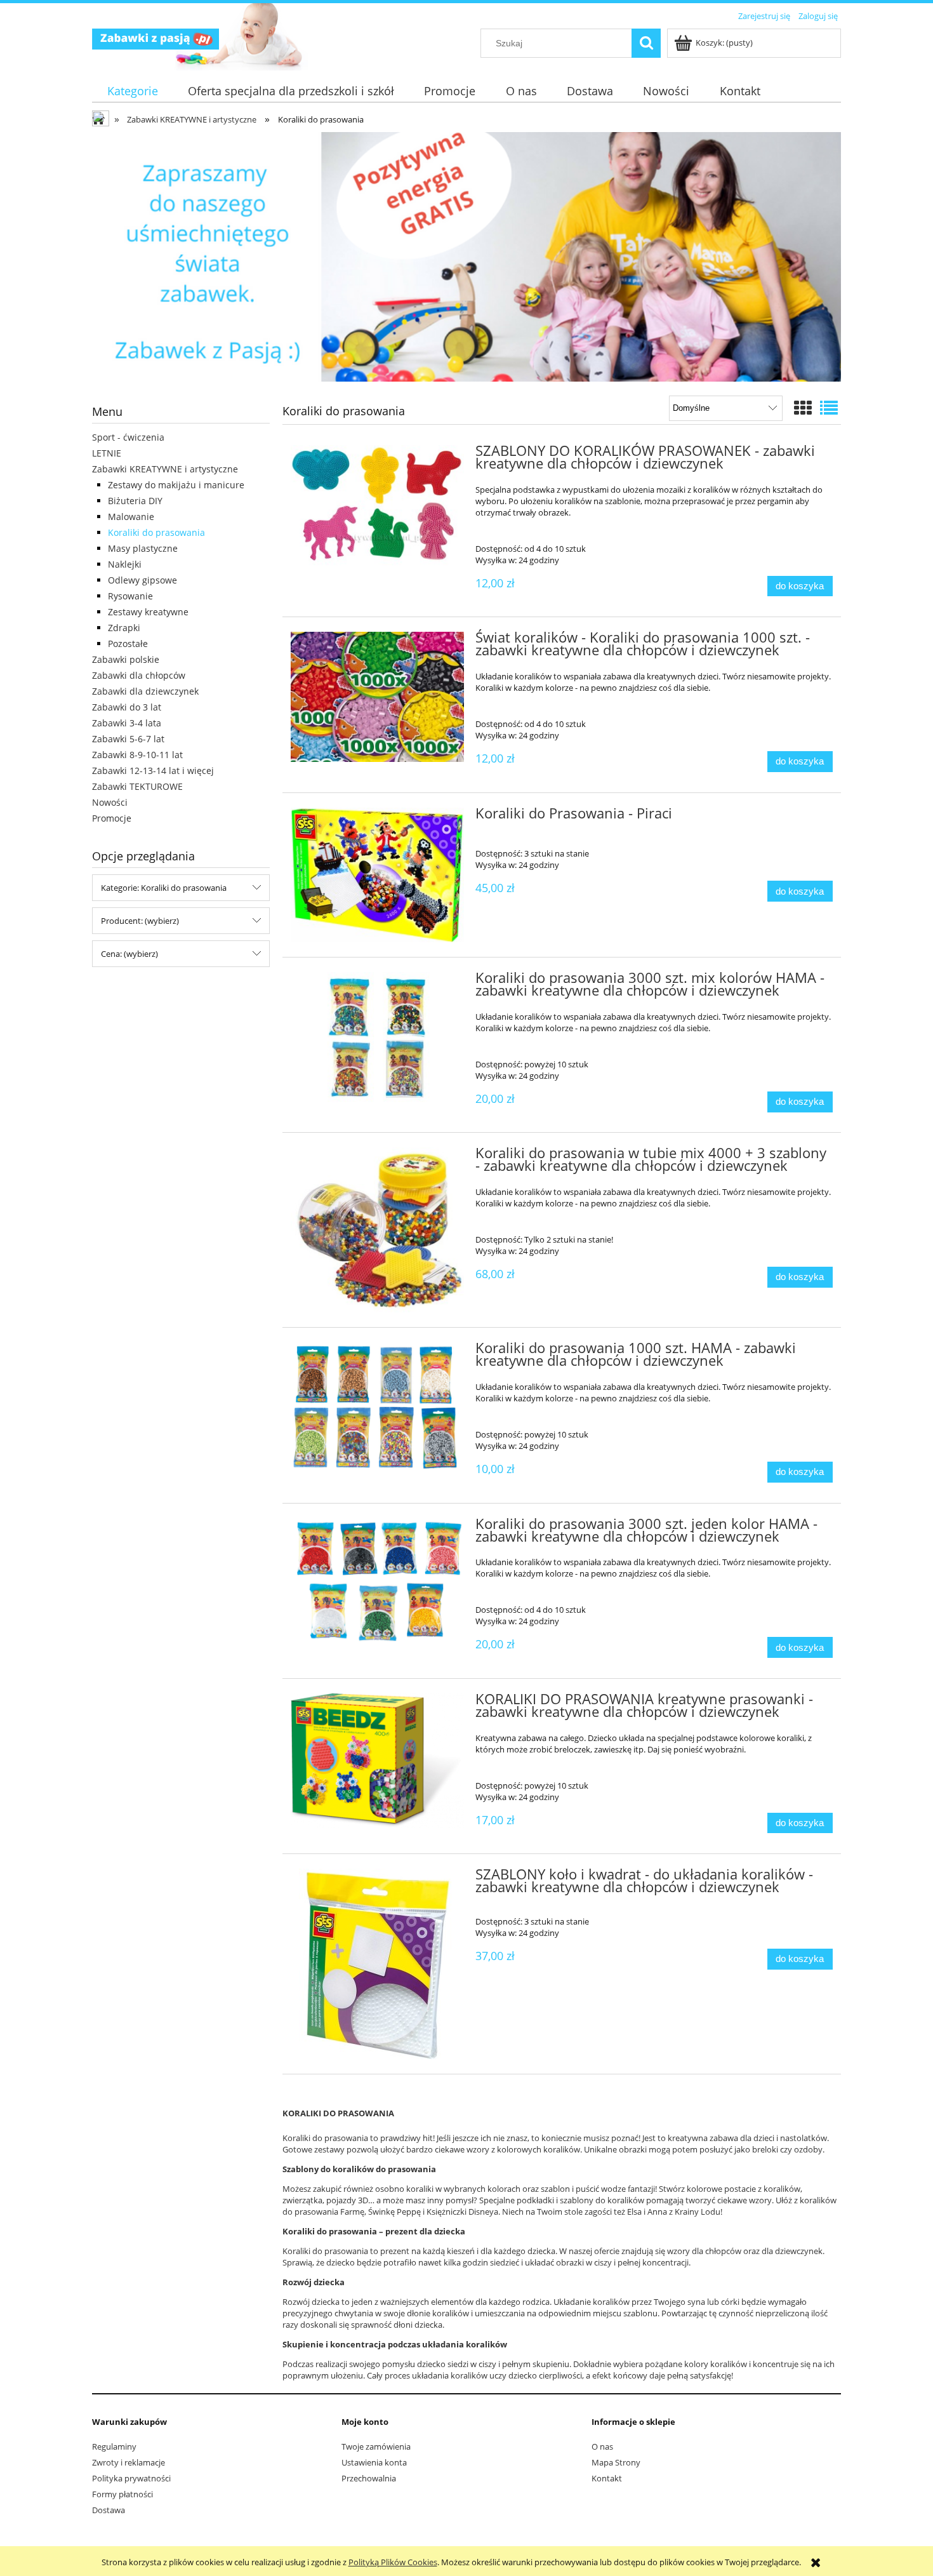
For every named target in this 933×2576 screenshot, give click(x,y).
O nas (602, 2446)
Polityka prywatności (131, 2478)
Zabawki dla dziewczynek (145, 691)
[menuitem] (132, 91)
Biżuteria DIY (135, 501)
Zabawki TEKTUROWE (137, 786)
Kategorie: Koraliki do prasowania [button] (164, 888)
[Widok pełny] (829, 408)
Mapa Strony (616, 2462)
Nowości (110, 802)
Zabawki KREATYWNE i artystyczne (165, 469)
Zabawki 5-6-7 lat (128, 739)
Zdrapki (124, 628)
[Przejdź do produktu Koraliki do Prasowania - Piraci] (377, 875)
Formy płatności (122, 2494)
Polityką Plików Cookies (393, 2562)
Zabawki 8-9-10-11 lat (137, 755)
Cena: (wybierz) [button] (129, 954)
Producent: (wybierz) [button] (140, 921)
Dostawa (109, 2510)
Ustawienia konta (374, 2462)
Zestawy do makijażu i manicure (176, 485)
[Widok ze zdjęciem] (803, 408)
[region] (466, 257)
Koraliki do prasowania (156, 532)
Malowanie (131, 517)
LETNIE (107, 453)
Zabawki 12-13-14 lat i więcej (153, 771)
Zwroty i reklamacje (129, 2462)
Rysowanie (130, 596)
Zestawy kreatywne (148, 612)
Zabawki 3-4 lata (127, 723)
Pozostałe (128, 644)
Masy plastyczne (143, 548)
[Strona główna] (155, 37)
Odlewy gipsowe (142, 580)
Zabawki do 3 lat (127, 707)
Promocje (112, 818)
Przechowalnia (369, 2478)
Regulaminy (114, 2446)
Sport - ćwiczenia (128, 437)
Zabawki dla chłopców (139, 675)
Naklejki (125, 564)
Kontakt (607, 2478)
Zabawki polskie (126, 659)
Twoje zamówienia (376, 2446)
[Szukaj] (646, 43)
